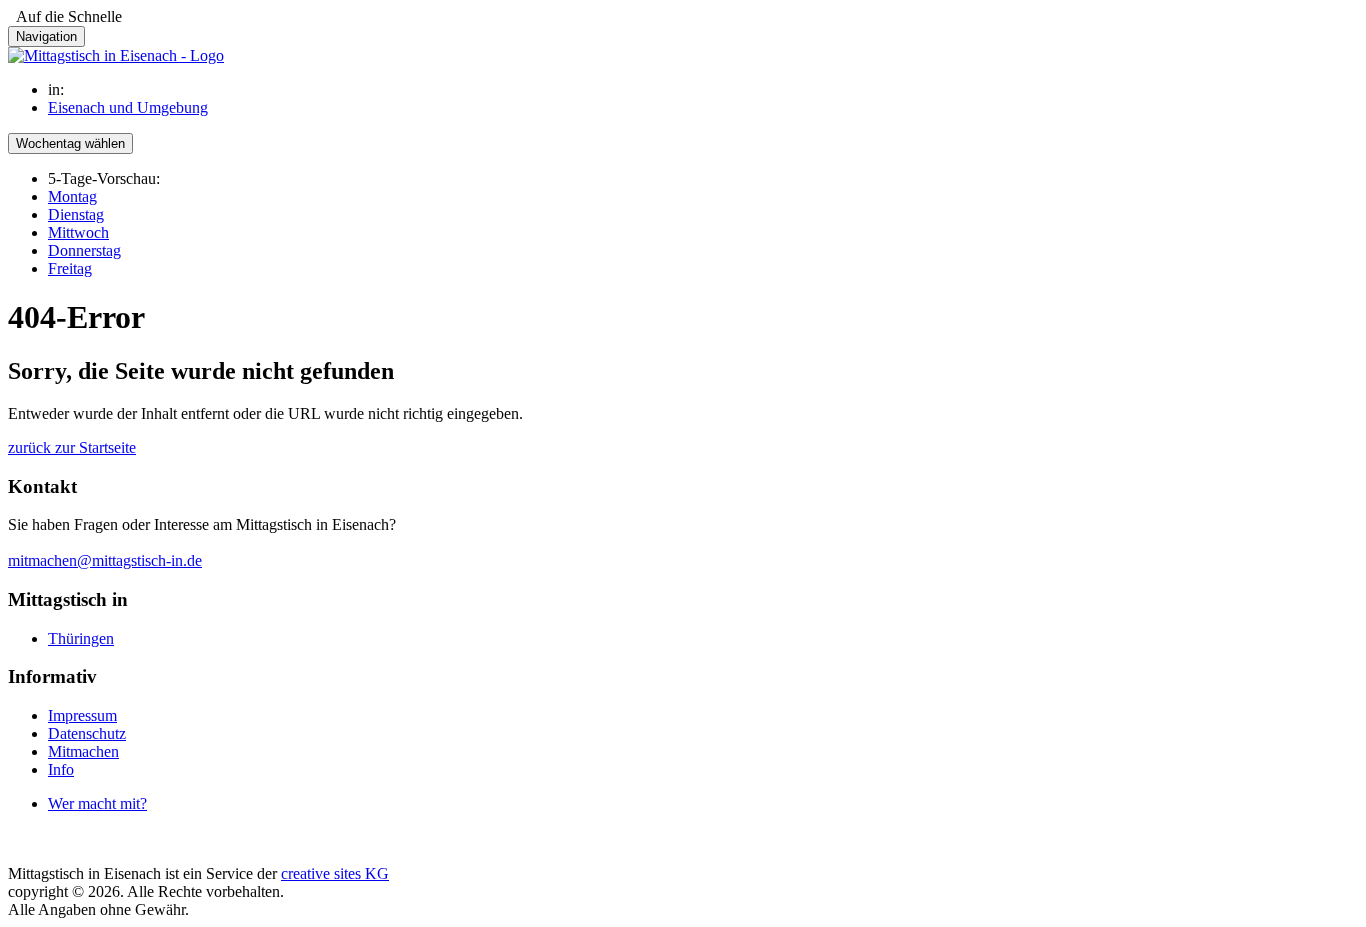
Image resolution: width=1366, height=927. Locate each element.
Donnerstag (84, 250)
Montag (72, 196)
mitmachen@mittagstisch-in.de (105, 560)
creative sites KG (335, 873)
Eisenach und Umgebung (128, 107)
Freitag (70, 268)
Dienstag (76, 214)
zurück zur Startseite (72, 447)
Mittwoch (78, 232)
